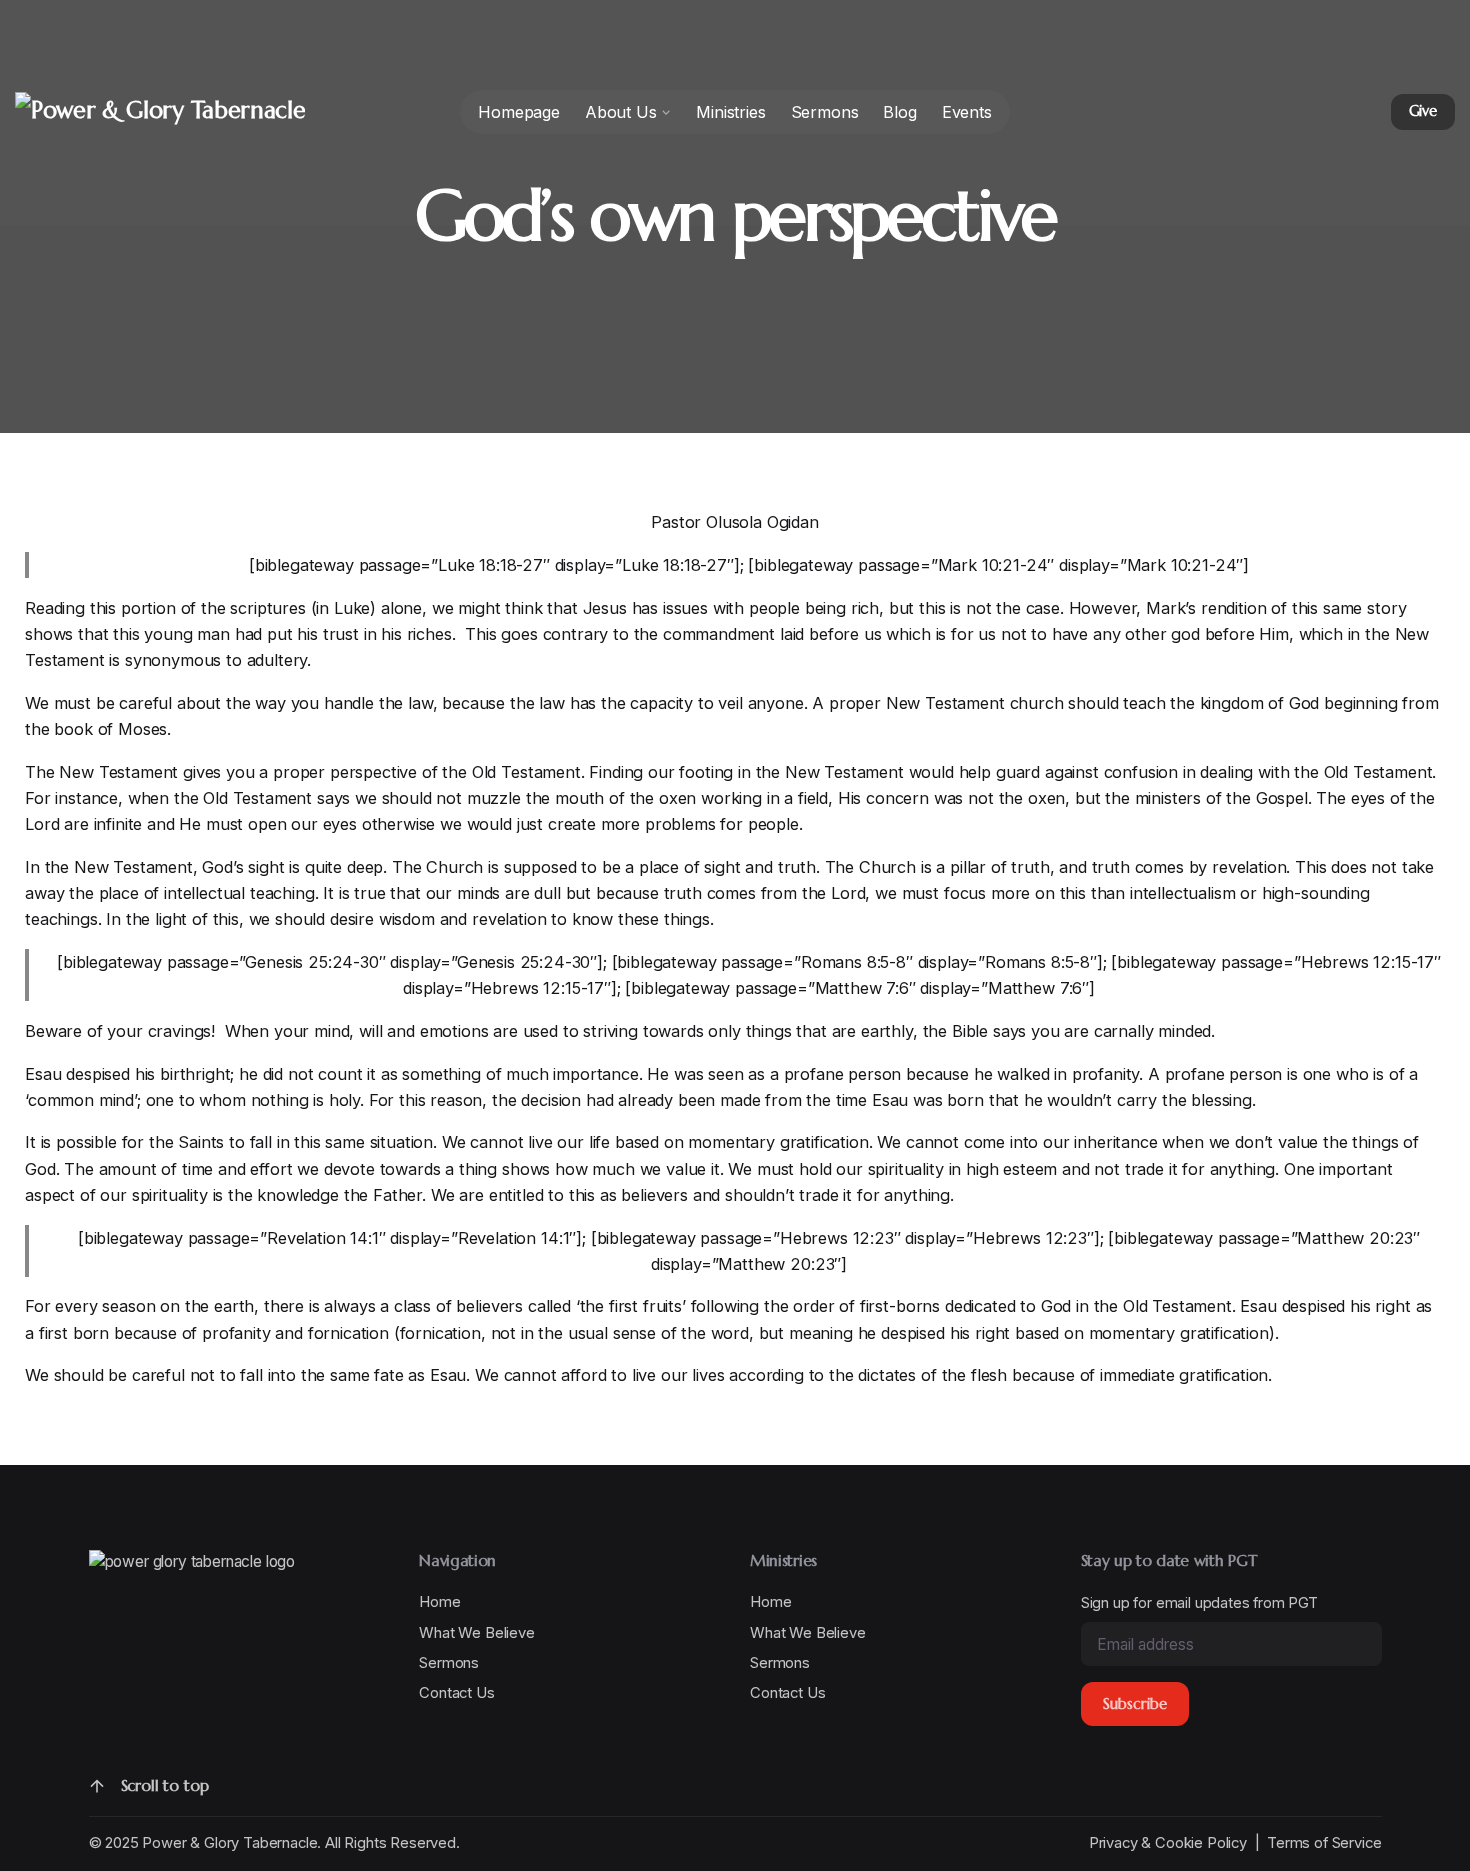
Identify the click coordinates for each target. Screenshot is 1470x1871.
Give (1423, 111)
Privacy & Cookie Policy (1168, 1843)
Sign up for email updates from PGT (1199, 1602)
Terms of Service (1324, 1843)
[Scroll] (97, 1786)
